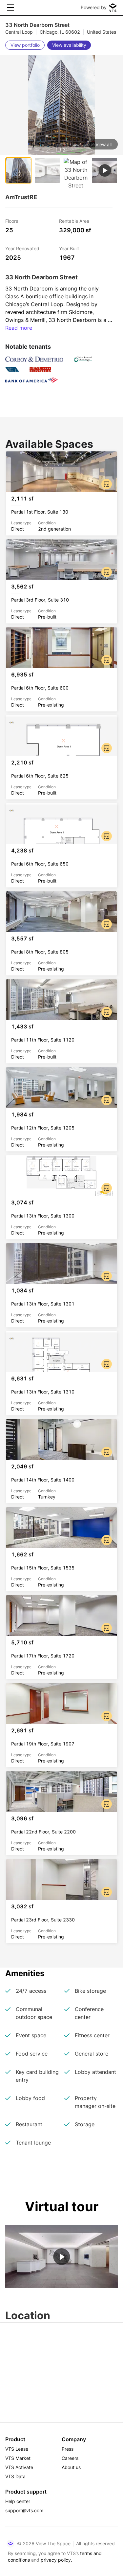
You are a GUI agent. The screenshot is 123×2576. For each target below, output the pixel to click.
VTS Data (15, 2476)
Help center (18, 2501)
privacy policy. (56, 2560)
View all (103, 144)
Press (68, 2449)
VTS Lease (17, 2449)
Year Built (69, 248)
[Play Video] (61, 2257)
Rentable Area (74, 221)
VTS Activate (19, 2467)
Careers (70, 2458)
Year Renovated (22, 248)
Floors (12, 221)
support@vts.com (24, 2510)
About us (71, 2467)
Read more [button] (19, 328)
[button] (61, 120)
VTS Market (18, 2458)
